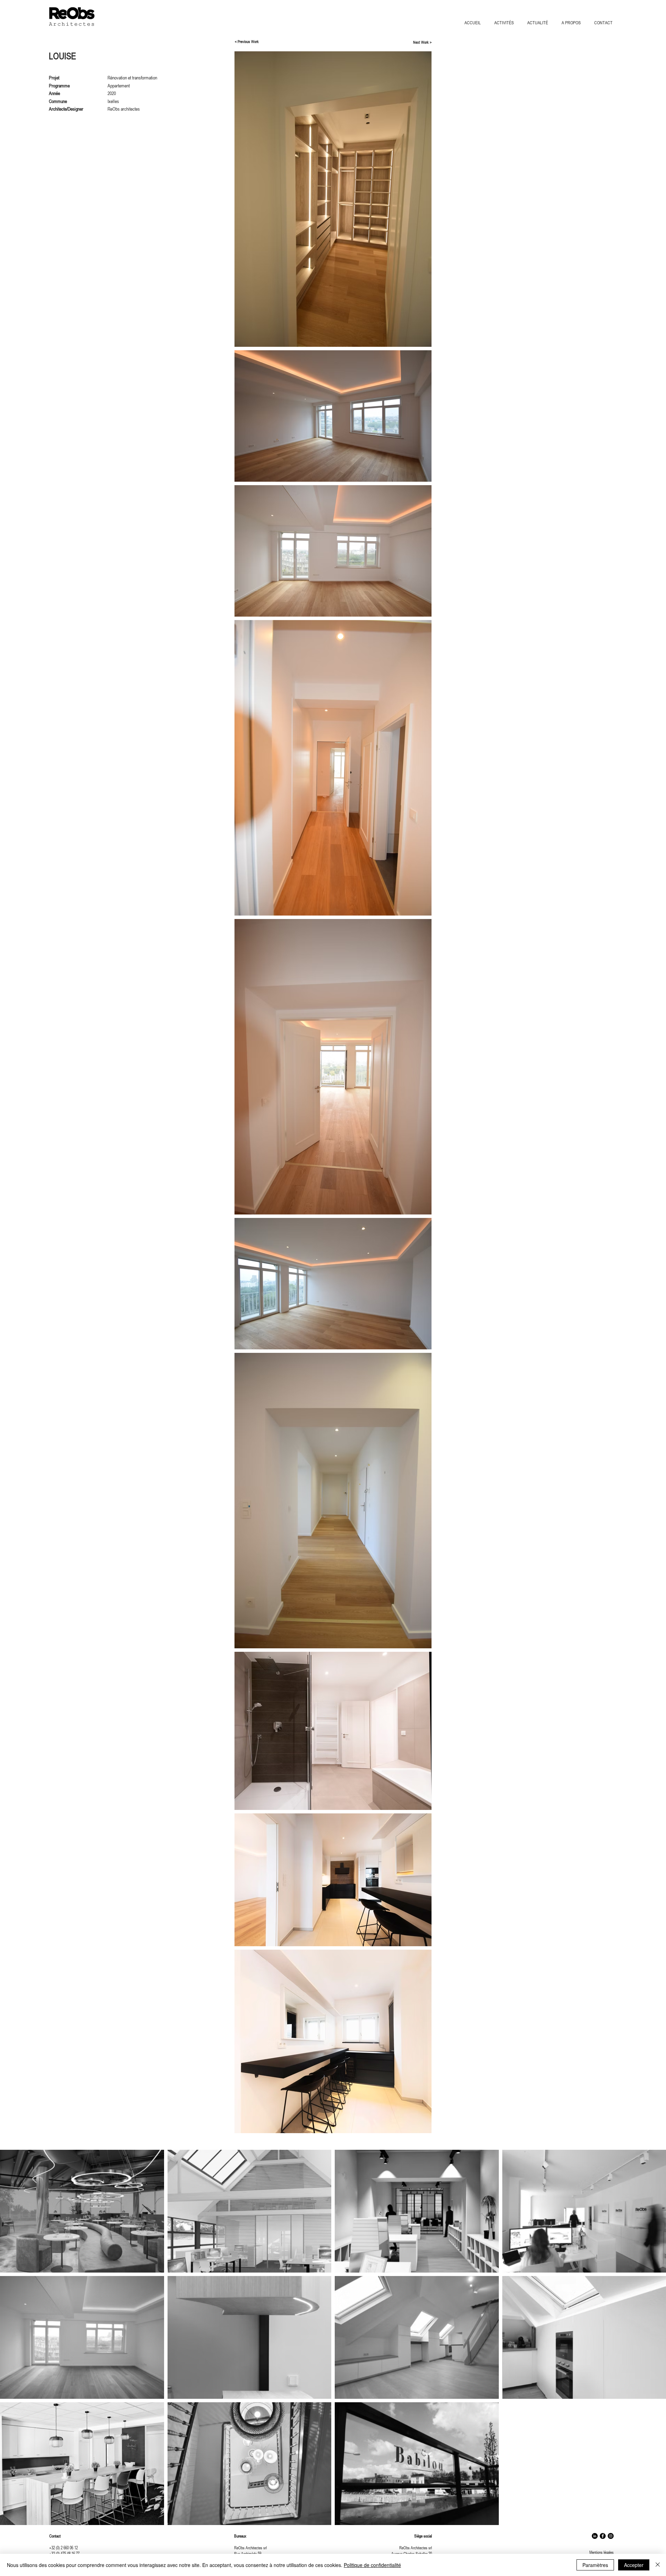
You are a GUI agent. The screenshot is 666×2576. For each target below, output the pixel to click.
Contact (55, 2536)
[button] (506, 23)
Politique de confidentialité (372, 2565)
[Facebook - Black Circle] (603, 2536)
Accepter (634, 2565)
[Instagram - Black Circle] (611, 2536)
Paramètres (595, 2565)
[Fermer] (658, 2565)
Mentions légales (601, 2552)
